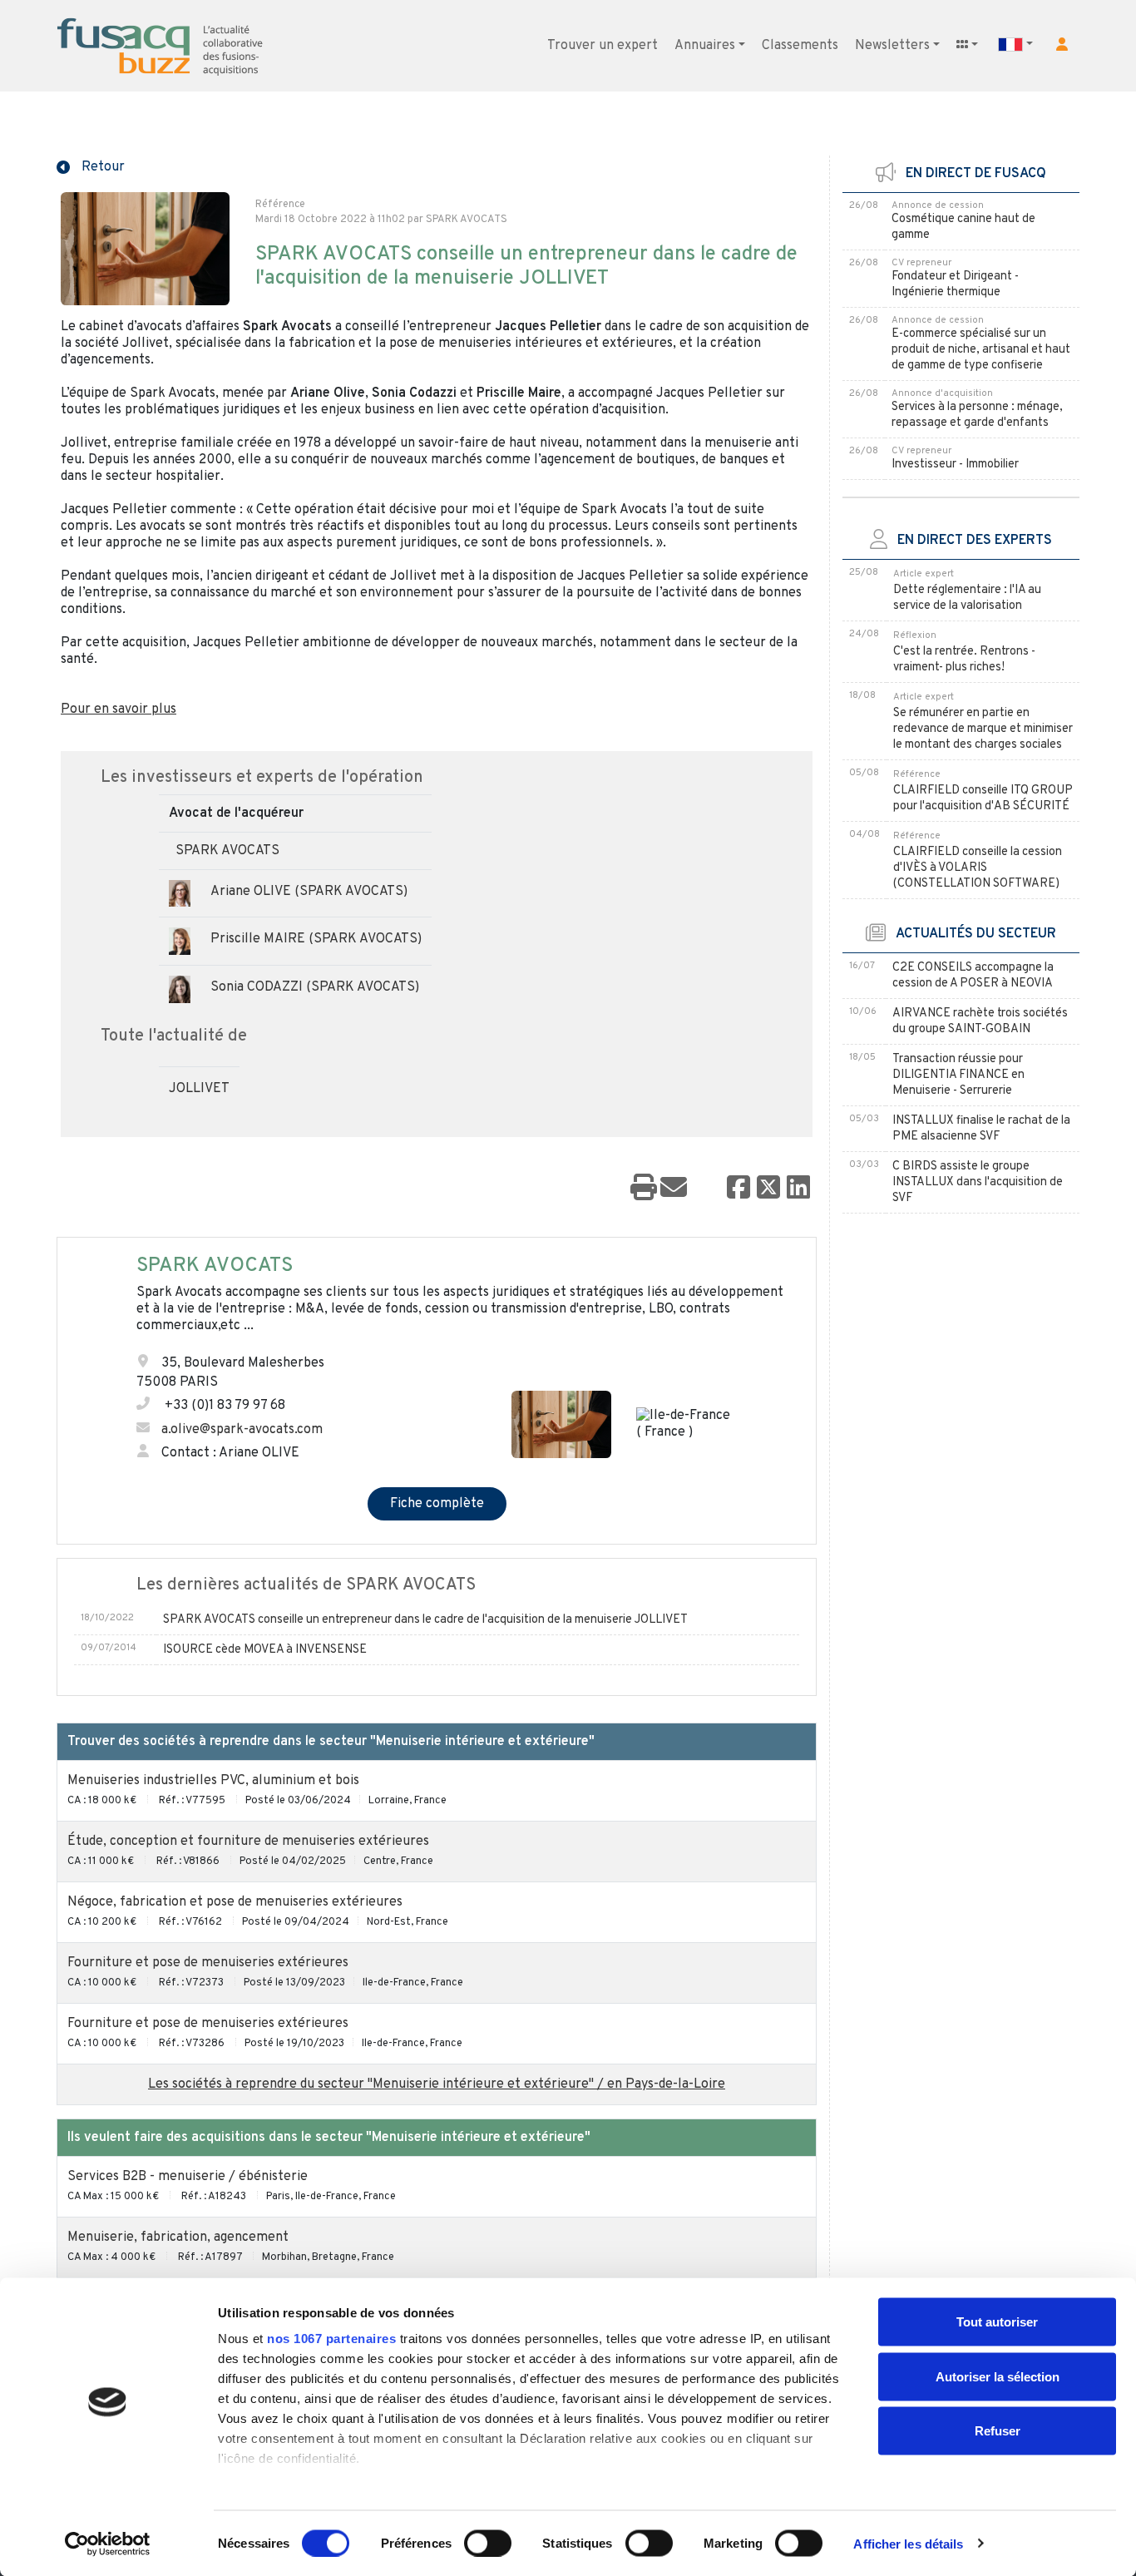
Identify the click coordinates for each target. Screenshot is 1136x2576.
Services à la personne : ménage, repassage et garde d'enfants (977, 415)
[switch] (488, 2543)
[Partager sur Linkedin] (798, 1189)
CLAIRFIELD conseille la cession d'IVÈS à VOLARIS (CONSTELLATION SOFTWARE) (978, 868)
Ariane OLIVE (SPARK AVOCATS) (309, 892)
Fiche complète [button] (437, 1504)
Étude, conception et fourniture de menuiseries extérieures (248, 1842)
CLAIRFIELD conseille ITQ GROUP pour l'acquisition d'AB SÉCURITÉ (983, 799)
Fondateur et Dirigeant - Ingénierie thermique (955, 284)
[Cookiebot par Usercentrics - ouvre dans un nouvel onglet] (108, 2544)
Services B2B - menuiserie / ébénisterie (188, 2177)
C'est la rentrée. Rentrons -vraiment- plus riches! (964, 660)
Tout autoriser (997, 2322)
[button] (1062, 44)
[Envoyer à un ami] (674, 1189)
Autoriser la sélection (998, 2376)
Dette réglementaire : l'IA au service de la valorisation (967, 598)
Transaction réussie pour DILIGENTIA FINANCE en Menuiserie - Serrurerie (958, 1075)
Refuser (998, 2431)
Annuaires (705, 46)
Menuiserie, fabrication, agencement (178, 2237)
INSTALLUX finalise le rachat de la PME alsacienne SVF (981, 1129)
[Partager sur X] (768, 1189)
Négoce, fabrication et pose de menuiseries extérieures (235, 1902)
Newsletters (892, 46)
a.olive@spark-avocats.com (242, 1430)
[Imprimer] (644, 1189)
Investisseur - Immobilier (955, 465)
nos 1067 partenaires (331, 2339)
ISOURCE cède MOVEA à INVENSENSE (265, 1650)
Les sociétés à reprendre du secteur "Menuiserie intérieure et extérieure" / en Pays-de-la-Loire (437, 2084)
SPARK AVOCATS (227, 851)
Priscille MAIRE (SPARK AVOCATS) (316, 939)
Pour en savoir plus (119, 710)
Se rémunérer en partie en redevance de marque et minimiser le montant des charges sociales (983, 729)
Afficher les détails (908, 2543)
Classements (800, 46)
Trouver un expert (603, 46)
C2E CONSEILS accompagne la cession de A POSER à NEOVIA (973, 976)
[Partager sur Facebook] (738, 1189)
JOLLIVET (199, 1089)
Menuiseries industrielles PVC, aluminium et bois (213, 1781)
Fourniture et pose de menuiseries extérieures (208, 1963)
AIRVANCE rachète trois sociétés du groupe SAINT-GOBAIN (980, 1021)
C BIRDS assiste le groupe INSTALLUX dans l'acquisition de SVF (978, 1182)
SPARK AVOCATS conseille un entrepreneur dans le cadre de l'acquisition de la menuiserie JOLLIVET (425, 1620)
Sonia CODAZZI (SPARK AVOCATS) (315, 987)
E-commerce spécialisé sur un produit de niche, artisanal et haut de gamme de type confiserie (981, 350)
